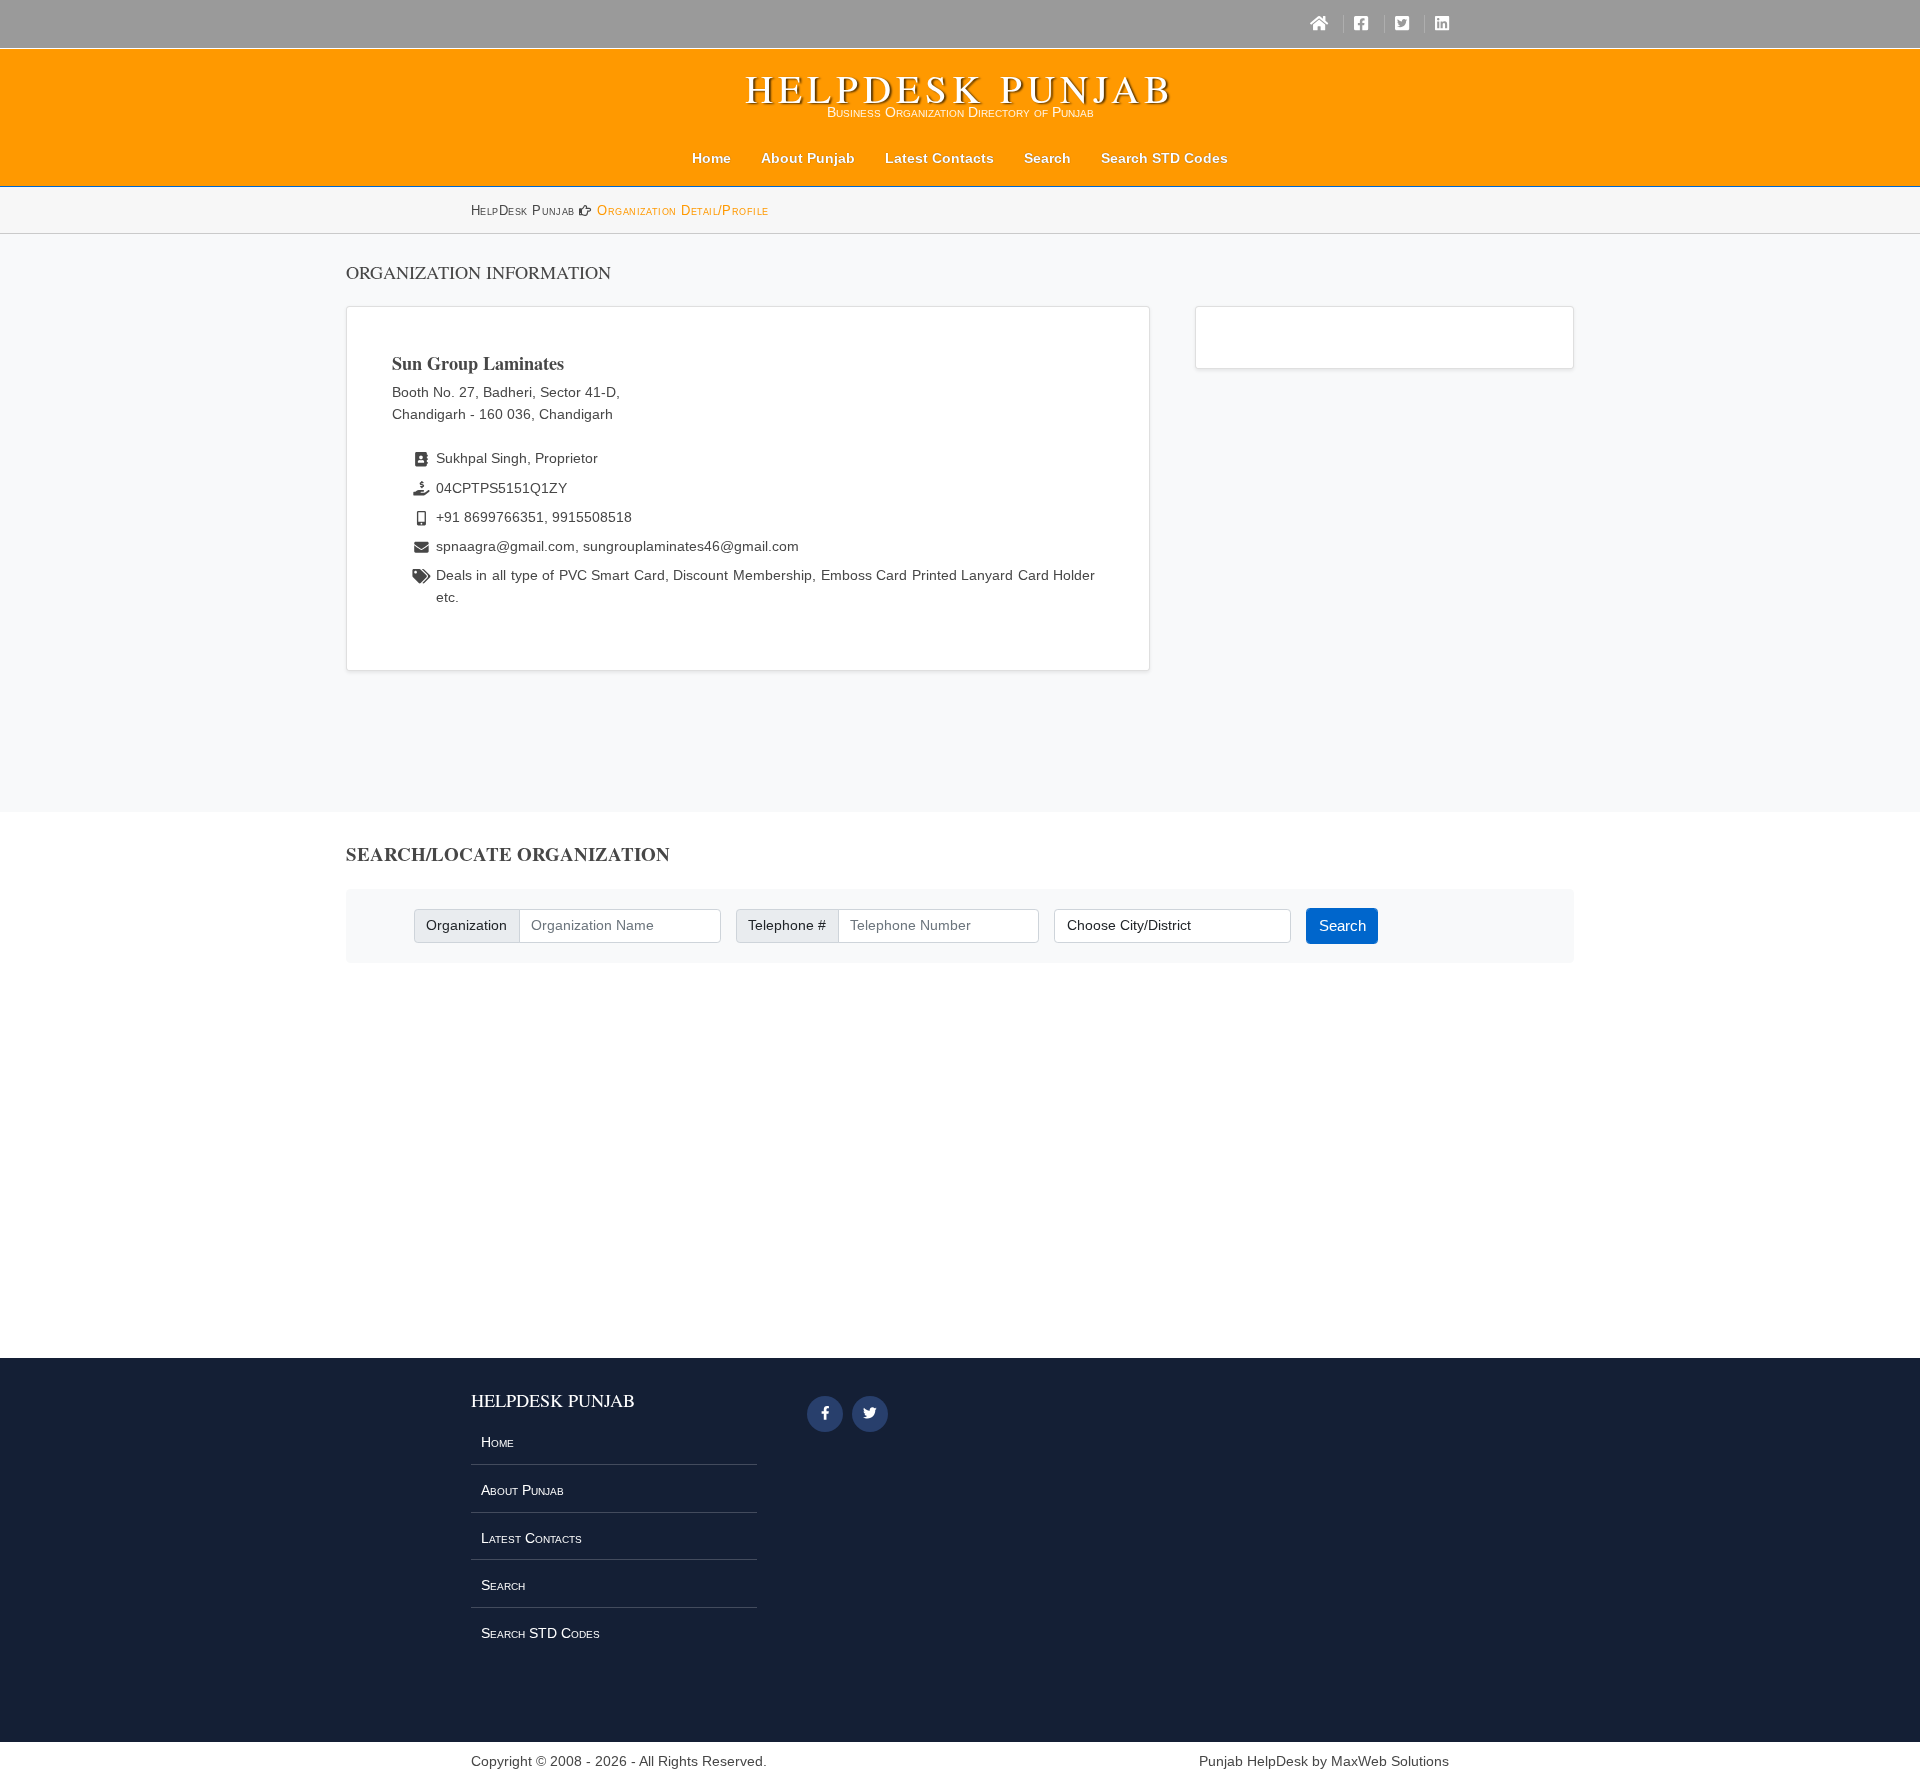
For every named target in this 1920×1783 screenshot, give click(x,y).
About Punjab (808, 158)
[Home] (1319, 24)
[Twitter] (1402, 24)
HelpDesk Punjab (960, 88)
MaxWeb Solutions (1390, 1761)
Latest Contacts (939, 158)
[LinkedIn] (1442, 24)
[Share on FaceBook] (825, 1414)
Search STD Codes (1164, 158)
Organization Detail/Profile (682, 210)
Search (1047, 158)
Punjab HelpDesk (1253, 1761)
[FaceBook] (1361, 24)
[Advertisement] (960, 1173)
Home (711, 158)
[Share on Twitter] (870, 1414)
